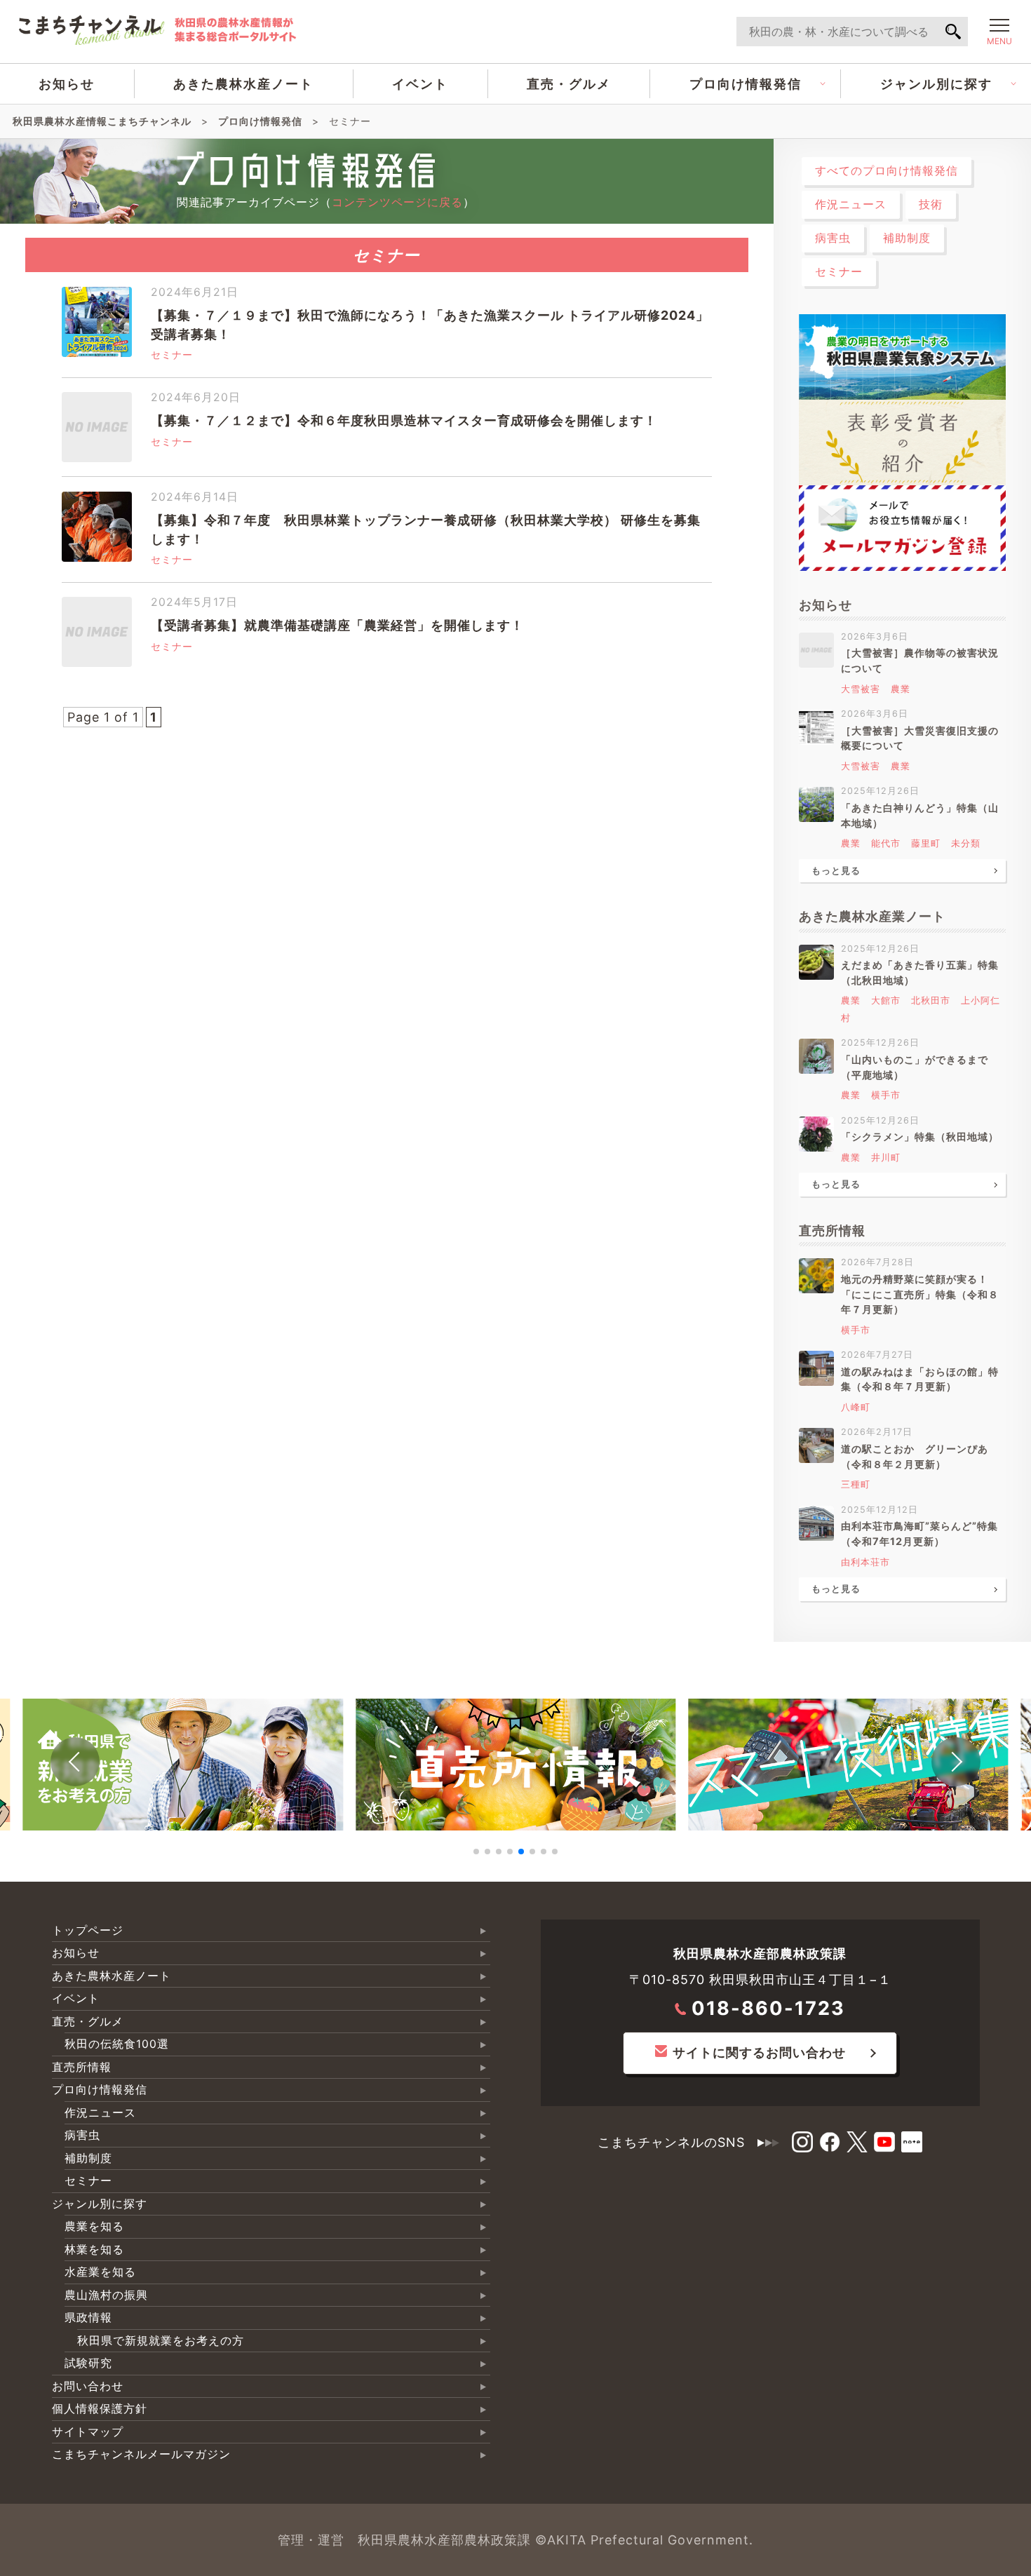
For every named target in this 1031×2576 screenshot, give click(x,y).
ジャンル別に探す (936, 84)
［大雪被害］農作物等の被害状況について (920, 660)
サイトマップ (88, 2432)
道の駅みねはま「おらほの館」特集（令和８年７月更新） (920, 1379)
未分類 (966, 843)
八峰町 (856, 1407)
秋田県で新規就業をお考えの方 (161, 2341)
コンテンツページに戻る (397, 202)
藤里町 (926, 843)
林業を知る (94, 2250)
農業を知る (94, 2226)
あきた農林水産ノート (243, 84)
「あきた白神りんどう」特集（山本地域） (920, 815)
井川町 (886, 1158)
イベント (420, 84)
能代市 (886, 843)
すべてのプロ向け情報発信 (887, 171)
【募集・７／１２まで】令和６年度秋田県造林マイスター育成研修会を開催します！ (404, 420)
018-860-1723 (768, 2008)
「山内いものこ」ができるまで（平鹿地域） (915, 1067)
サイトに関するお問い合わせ (759, 2052)
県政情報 (88, 2318)
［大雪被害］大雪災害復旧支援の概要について (920, 738)
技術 (931, 204)
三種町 (856, 1484)
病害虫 (833, 238)
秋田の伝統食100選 (117, 2044)
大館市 (886, 1000)
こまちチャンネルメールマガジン (141, 2454)
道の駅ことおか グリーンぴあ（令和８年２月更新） (915, 1456)
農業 (901, 689)
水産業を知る (100, 2272)
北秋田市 (931, 1000)
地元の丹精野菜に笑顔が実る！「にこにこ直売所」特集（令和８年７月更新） (920, 1294)
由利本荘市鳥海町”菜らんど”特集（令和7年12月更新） (919, 1533)
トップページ (88, 1930)
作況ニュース (851, 204)
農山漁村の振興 (106, 2295)
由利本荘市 (865, 1562)
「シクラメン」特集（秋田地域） (920, 1137)
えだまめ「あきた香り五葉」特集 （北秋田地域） (924, 972)
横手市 (886, 1095)
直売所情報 (82, 2067)
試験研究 (88, 2363)
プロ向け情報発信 (746, 84)
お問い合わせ (88, 2386)
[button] (75, 1762)
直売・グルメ (569, 84)
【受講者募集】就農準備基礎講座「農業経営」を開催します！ (337, 625)
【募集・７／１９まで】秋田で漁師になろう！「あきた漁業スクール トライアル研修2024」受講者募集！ (430, 325)
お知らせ (67, 84)
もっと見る (836, 871)
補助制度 (907, 238)
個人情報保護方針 (100, 2409)
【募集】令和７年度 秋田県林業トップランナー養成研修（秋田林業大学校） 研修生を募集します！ (426, 530)
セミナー (172, 355)
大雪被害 (861, 689)
